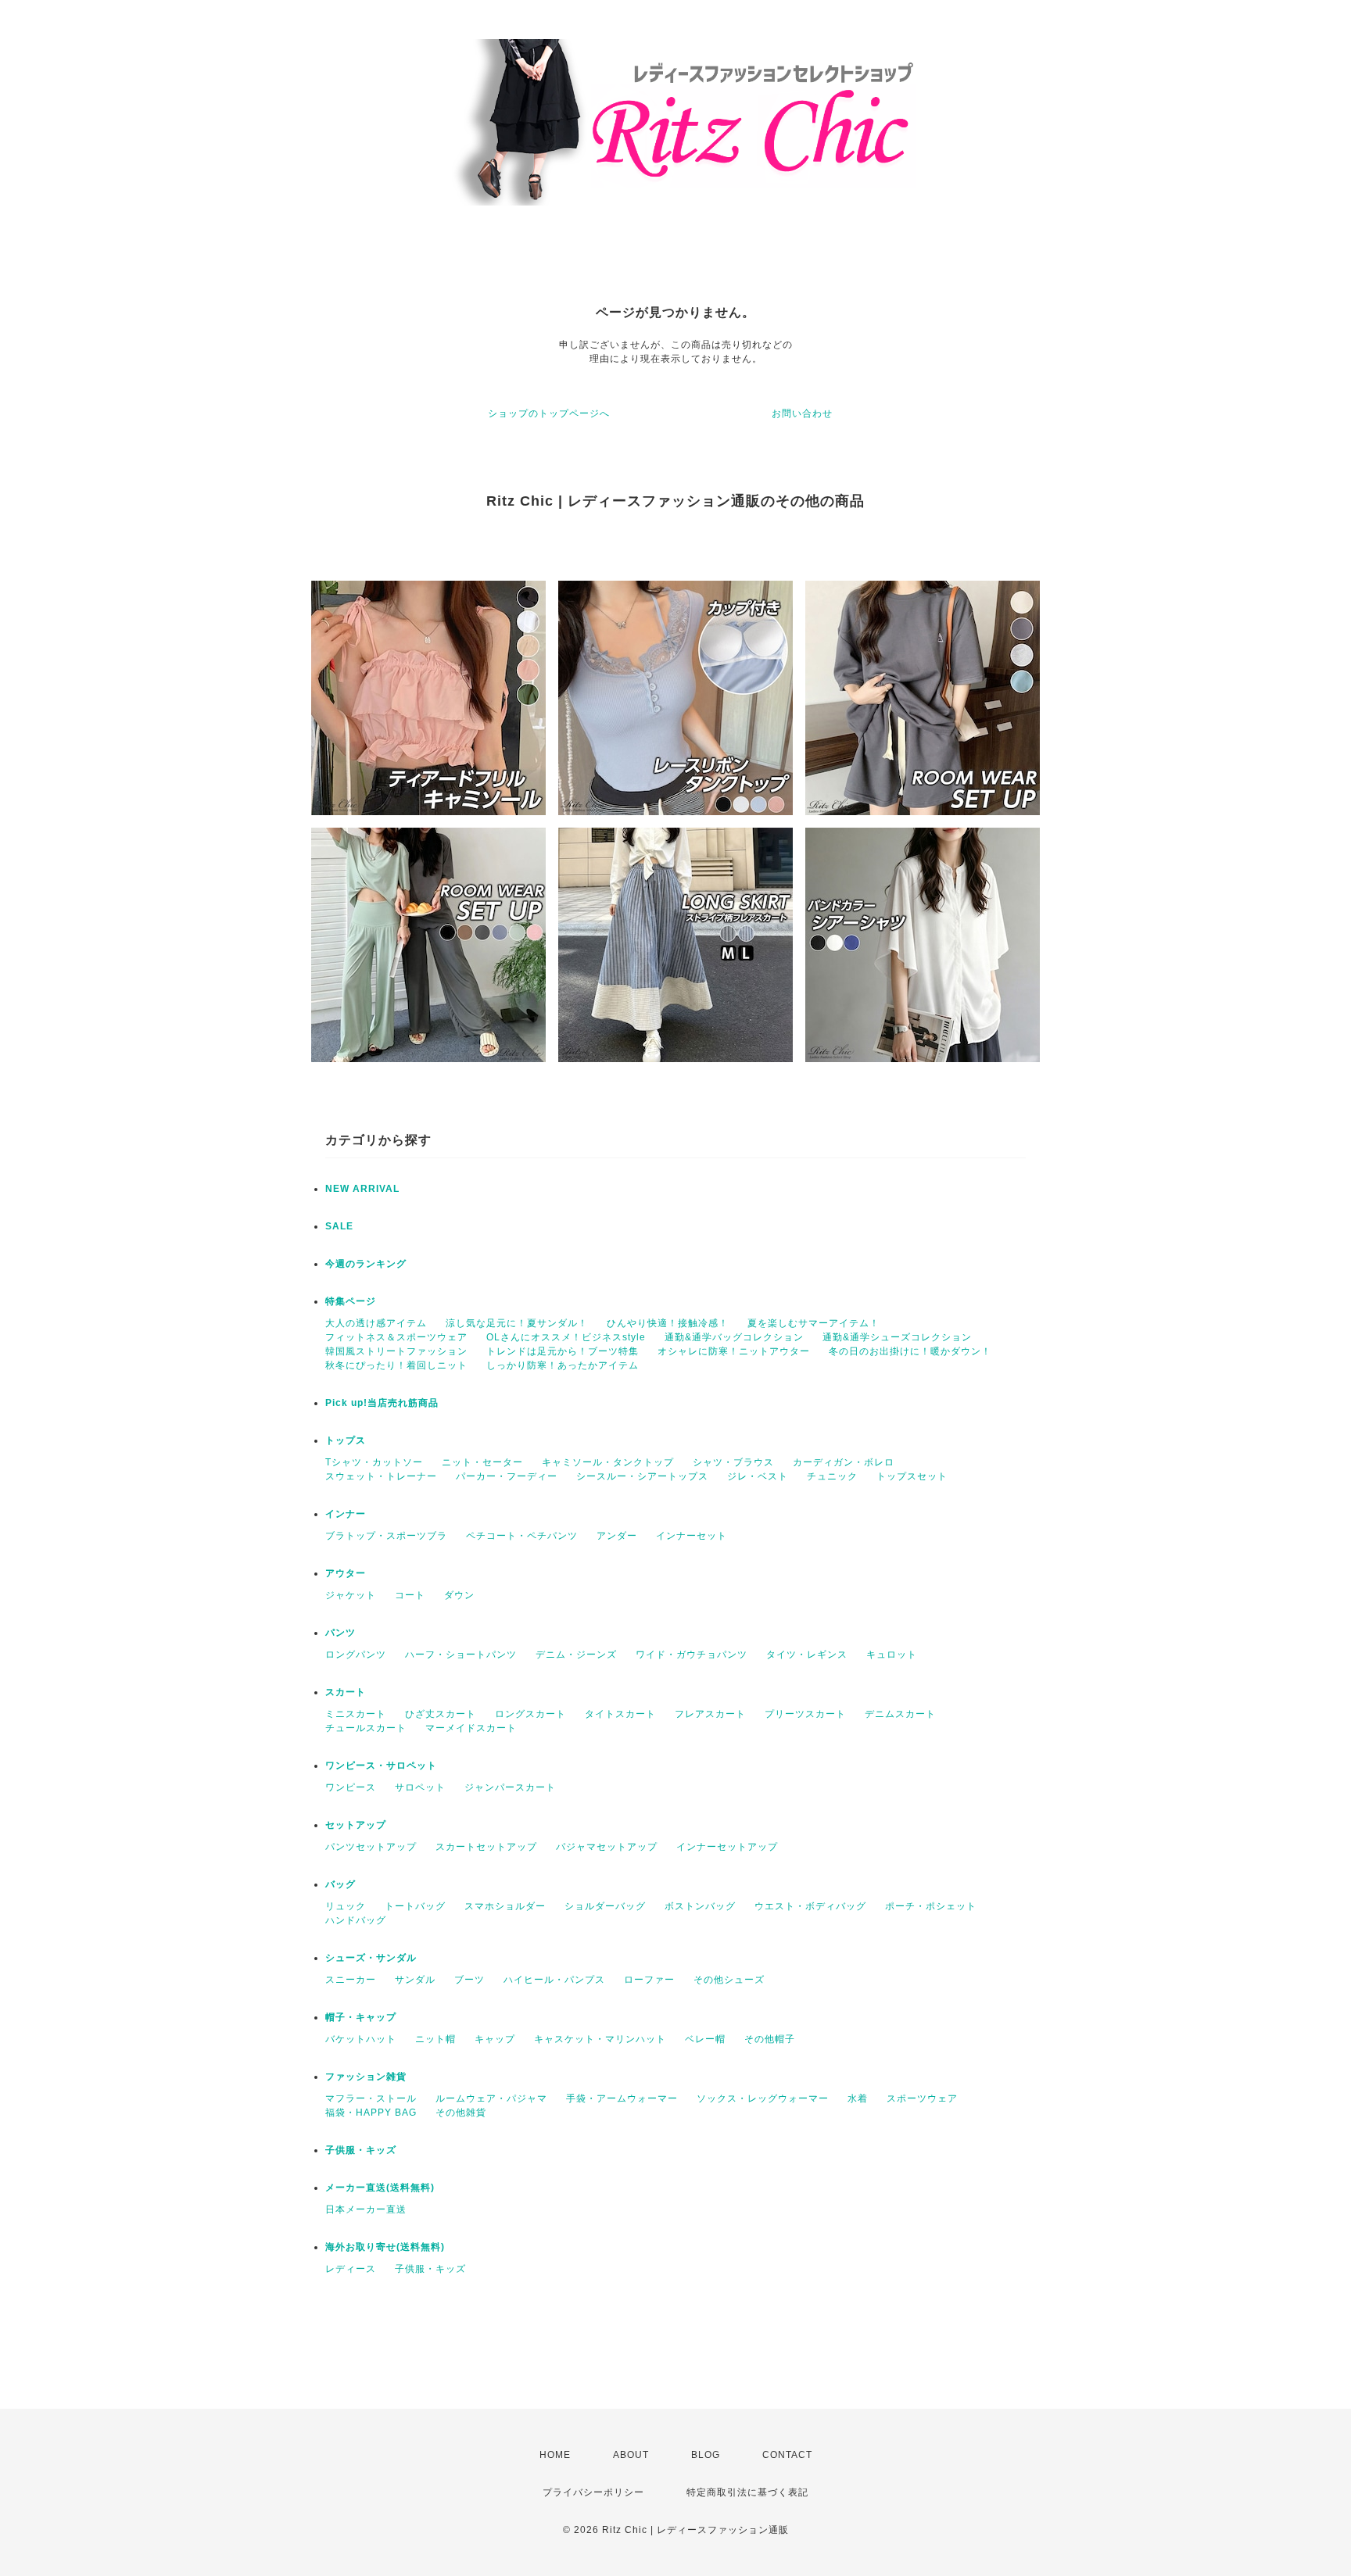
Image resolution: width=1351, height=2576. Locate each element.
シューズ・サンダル (371, 1958)
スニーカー (351, 1980)
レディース (351, 2269)
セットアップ (356, 1825)
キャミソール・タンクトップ (608, 1462)
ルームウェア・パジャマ (491, 2098)
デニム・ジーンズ (576, 1655)
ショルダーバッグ (605, 1906)
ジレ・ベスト (758, 1476)
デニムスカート (900, 1714)
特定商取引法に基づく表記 (747, 2492)
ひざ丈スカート (441, 1714)
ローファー (649, 1980)
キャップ (495, 2039)
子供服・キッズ (361, 2150)
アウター (346, 1573)
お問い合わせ (802, 413)
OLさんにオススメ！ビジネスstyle (566, 1337)
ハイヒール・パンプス (554, 1980)
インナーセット (692, 1536)
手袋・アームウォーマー (622, 2098)
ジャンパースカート (510, 1787)
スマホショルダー (505, 1906)
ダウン (459, 1595)
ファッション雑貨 (366, 2077)
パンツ (340, 1633)
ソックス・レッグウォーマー (763, 2098)
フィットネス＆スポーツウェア (396, 1337)
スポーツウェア (922, 2098)
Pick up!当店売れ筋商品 (382, 1403)
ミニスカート (356, 1714)
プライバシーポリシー (593, 2492)
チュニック (832, 1476)
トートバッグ (415, 1906)
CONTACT (787, 2455)
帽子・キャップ (361, 2017)
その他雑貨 (461, 2113)
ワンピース (351, 1787)
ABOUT (631, 2455)
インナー (346, 1514)
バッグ (340, 1884)
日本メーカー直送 (366, 2209)
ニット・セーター (482, 1462)
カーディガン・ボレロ (844, 1462)
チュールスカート (366, 1728)
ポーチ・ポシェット (931, 1906)
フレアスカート (710, 1714)
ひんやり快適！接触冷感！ (668, 1323)
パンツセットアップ (371, 1847)
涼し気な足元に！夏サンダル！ (517, 1323)
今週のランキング (366, 1264)
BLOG (706, 2455)
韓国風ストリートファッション (396, 1351)
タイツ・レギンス (807, 1655)
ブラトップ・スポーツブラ (386, 1536)
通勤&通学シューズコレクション (897, 1337)
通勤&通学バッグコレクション (734, 1337)
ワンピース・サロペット (381, 1766)
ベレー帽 (705, 2039)
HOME (555, 2455)
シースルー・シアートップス (642, 1476)
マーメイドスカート (471, 1728)
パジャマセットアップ (607, 1847)
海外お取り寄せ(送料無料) (385, 2247)
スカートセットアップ (486, 1847)
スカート (346, 1692)
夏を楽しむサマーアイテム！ (813, 1323)
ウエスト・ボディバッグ (810, 1906)
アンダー (617, 1536)
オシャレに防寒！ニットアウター (734, 1351)
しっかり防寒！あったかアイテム (563, 1365)
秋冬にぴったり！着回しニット (396, 1365)
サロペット (420, 1787)
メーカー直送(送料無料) (380, 2188)
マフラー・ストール (371, 2098)
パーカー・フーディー (507, 1476)
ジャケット (351, 1595)
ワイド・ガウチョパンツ (692, 1655)
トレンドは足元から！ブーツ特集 (563, 1351)
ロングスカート (530, 1714)
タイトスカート (620, 1714)
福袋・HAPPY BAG (371, 2113)
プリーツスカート (805, 1714)
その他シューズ (729, 1980)
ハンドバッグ (356, 1920)
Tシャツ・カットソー (374, 1462)
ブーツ (469, 1980)
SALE (339, 1226)
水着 (858, 2098)
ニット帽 (435, 2039)
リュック (346, 1906)
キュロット (892, 1655)
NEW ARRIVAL (362, 1189)
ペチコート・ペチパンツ (522, 1536)
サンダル (415, 1980)
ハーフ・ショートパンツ (461, 1655)
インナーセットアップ (727, 1847)
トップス (346, 1440)
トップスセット (912, 1476)
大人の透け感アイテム (376, 1323)
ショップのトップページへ (549, 413)
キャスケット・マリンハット (600, 2039)
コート (410, 1595)
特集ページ (351, 1301)
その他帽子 (770, 2039)
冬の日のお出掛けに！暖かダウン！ (910, 1351)
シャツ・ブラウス (733, 1462)
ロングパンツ (356, 1655)
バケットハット (361, 2039)
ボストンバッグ (700, 1906)
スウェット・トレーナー (381, 1476)
